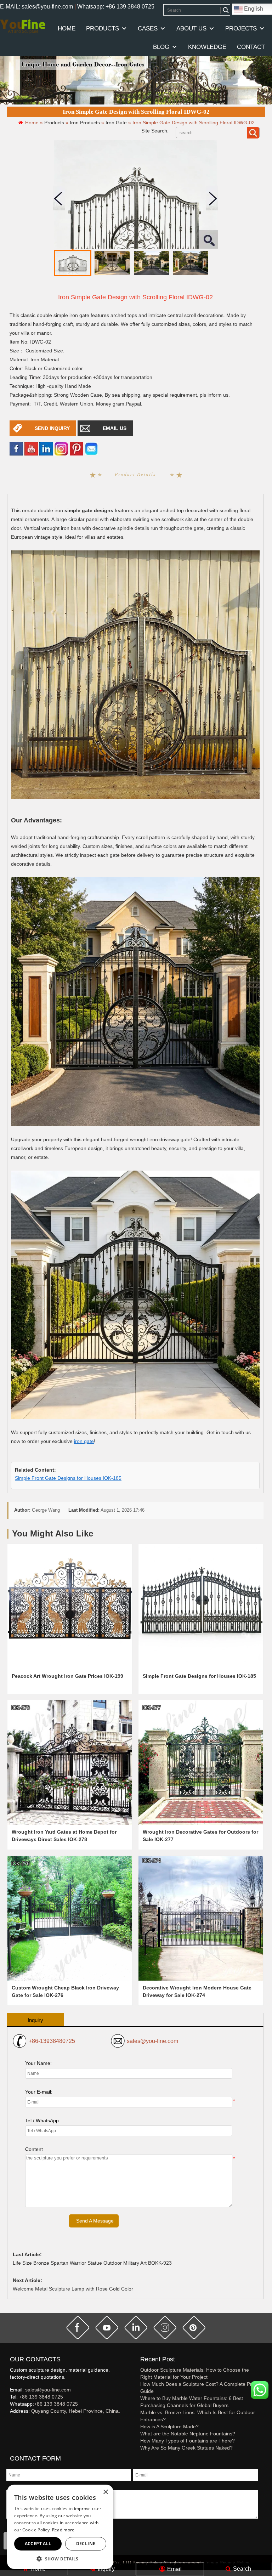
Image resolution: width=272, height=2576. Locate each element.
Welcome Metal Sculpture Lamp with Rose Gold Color (73, 2289)
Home (37, 2569)
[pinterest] (194, 2328)
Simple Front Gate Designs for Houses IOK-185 (68, 1478)
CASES (148, 29)
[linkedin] (46, 448)
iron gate (84, 1441)
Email (174, 2569)
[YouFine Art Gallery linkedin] (13, 2423)
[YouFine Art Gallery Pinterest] (15, 2423)
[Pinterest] (76, 448)
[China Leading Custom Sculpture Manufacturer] (23, 26)
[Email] (91, 448)
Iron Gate (116, 123)
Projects (241, 29)
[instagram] (165, 2328)
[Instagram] (61, 448)
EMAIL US (115, 428)
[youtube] (31, 448)
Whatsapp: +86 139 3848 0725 (116, 7)
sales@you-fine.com (152, 2041)
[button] (60, 2558)
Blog (161, 47)
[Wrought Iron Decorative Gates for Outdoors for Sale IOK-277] (201, 1762)
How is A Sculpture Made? (169, 2427)
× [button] (105, 2492)
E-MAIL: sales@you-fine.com (36, 7)
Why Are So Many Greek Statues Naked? (186, 2448)
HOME (67, 29)
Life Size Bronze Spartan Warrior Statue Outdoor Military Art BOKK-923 (92, 2263)
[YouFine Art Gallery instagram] (12, 2423)
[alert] (60, 2527)
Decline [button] (86, 2544)
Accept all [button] (38, 2544)
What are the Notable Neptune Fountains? (188, 2434)
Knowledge (207, 47)
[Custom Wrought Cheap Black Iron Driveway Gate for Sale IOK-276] (70, 1918)
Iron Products (85, 123)
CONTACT (251, 47)
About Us (191, 29)
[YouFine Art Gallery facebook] (9, 2423)
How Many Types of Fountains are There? (188, 2441)
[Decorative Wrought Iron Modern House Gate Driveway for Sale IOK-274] (201, 1918)
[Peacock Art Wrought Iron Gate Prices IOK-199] (70, 1606)
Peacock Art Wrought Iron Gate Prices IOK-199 (67, 1676)
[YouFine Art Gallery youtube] (10, 2423)
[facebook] (16, 448)
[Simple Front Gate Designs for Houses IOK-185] (201, 1606)
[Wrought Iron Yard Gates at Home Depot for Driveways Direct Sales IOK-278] (70, 1762)
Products (103, 29)
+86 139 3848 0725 (41, 2397)
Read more (63, 2530)
